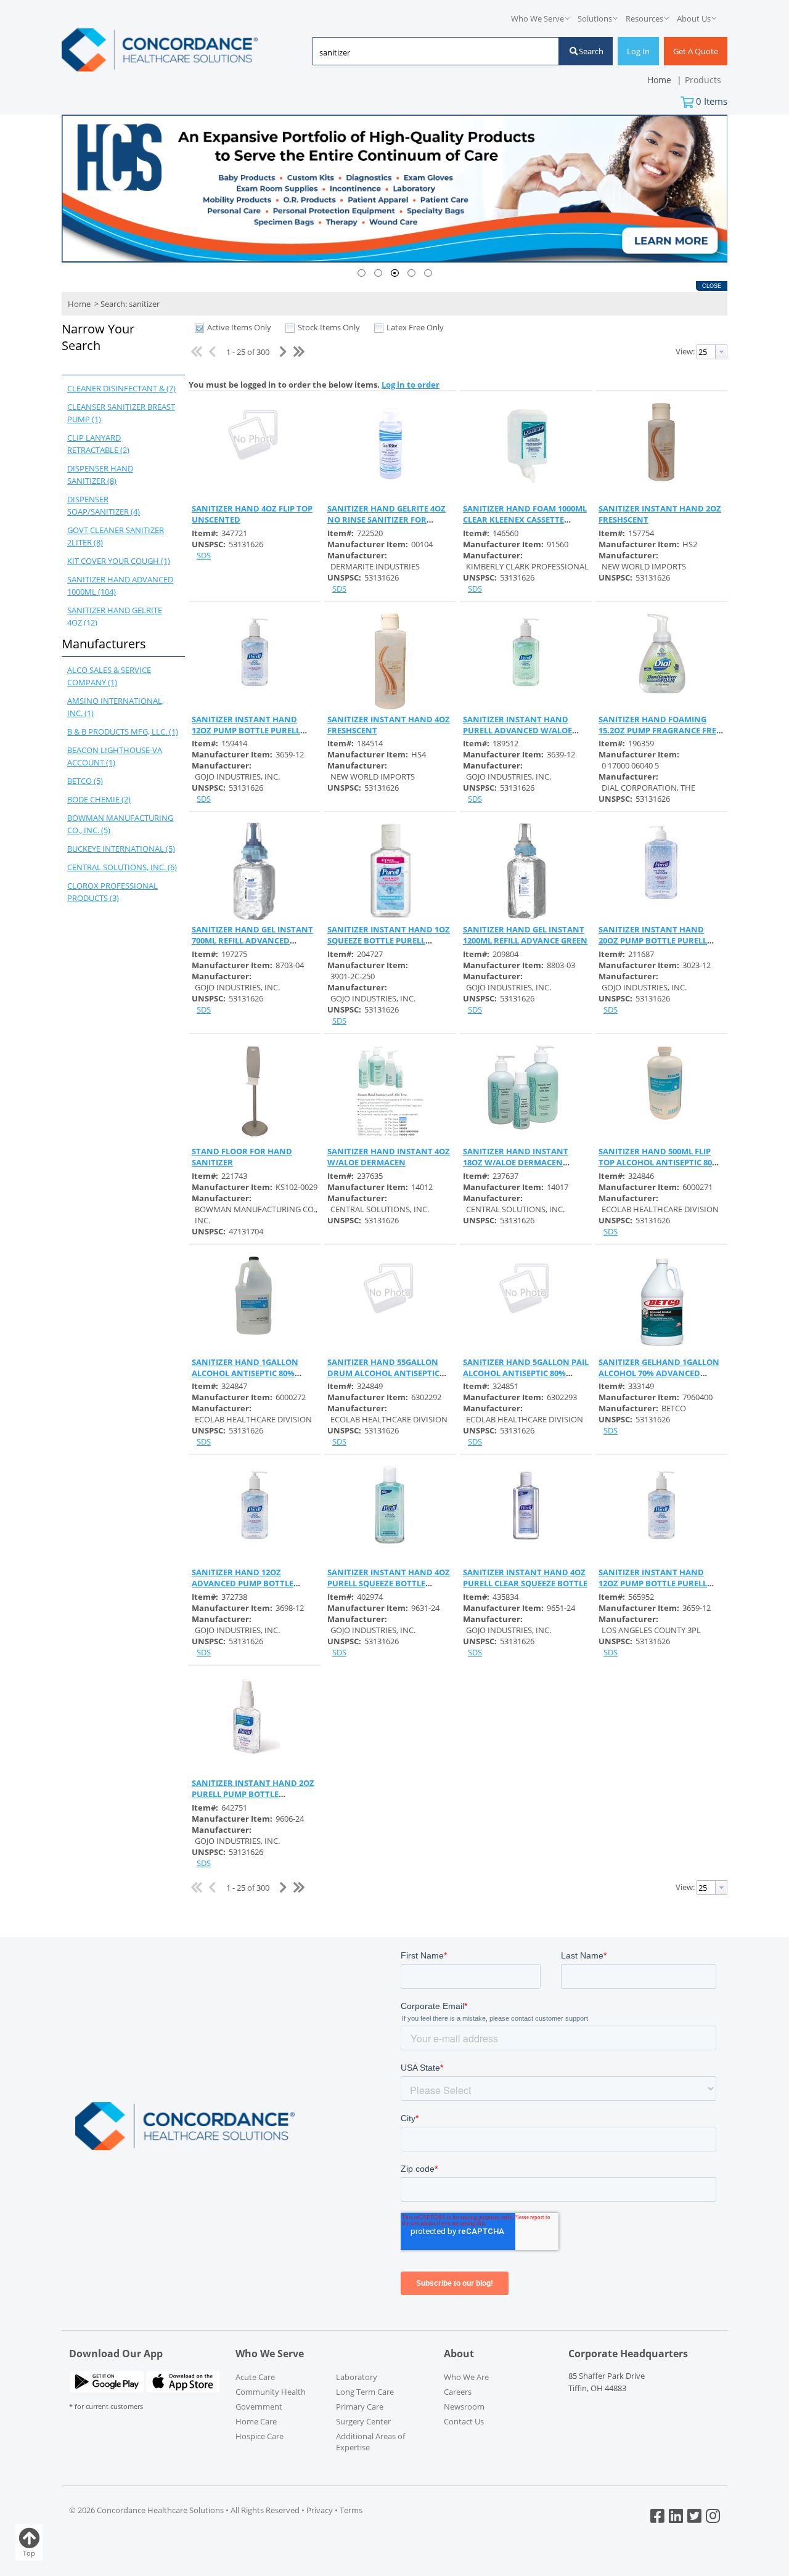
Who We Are (466, 2377)
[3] (395, 273)
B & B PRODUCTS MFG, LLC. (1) (123, 732)
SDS (204, 555)
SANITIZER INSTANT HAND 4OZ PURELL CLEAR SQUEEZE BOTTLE (525, 1578)
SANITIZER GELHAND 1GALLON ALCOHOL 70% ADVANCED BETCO (659, 1373)
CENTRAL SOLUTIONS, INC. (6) (122, 867)
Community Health (271, 2392)
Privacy (320, 2510)
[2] (378, 273)
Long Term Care (365, 2392)
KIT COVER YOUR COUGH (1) (119, 561)
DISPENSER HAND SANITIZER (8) (100, 475)
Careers (458, 2392)
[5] (428, 273)
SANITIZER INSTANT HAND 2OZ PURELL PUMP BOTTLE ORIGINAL (253, 1794)
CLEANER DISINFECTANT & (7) (121, 388)
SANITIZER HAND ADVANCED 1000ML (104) (120, 585)
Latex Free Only (415, 327)
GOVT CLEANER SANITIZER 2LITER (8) (116, 536)
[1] (362, 273)
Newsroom (464, 2407)
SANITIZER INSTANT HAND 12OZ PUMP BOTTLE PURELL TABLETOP (246, 730)
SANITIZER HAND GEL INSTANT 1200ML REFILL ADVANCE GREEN (525, 935)
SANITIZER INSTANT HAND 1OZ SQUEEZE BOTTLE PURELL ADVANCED (389, 940)
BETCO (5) (85, 781)
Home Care (256, 2421)
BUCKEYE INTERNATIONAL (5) (121, 849)
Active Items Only (239, 327)
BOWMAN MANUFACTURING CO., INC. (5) (120, 824)
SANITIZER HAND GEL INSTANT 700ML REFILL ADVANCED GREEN (252, 940)
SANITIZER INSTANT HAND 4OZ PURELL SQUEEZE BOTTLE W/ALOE (389, 1583)
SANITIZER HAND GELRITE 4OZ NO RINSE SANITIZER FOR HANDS (386, 520)
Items (712, 101)
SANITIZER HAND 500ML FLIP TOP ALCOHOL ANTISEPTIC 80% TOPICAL (659, 1162)
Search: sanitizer (130, 304)
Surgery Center (363, 2421)
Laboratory (357, 2377)
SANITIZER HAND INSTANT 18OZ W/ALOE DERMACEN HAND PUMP (516, 1162)
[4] (411, 273)
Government (259, 2407)
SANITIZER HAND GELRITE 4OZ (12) (115, 616)
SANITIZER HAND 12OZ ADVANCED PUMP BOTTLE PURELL (243, 1583)
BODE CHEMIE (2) (99, 799)
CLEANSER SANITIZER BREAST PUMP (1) (121, 413)
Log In (638, 51)
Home (79, 304)
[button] (120, 346)
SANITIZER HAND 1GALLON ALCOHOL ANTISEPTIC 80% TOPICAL (245, 1373)
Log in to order (411, 385)
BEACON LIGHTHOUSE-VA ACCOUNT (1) (115, 756)
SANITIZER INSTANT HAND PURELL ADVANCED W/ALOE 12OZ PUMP (517, 730)
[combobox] (436, 52)
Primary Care (360, 2407)
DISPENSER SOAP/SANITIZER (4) (104, 505)
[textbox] (430, 52)
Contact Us (464, 2421)
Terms (351, 2510)
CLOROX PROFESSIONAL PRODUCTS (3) (112, 892)
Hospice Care (260, 2436)
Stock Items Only (329, 327)
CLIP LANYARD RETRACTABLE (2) (98, 444)
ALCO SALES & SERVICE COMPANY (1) (109, 676)
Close (712, 286)
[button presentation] (721, 352)
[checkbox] (200, 328)
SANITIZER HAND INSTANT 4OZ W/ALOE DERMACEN (389, 1157)
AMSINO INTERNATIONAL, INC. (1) (116, 707)
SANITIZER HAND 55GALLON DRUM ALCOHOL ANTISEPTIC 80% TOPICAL (383, 1373)
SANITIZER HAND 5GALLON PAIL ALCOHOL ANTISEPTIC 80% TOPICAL (526, 1373)
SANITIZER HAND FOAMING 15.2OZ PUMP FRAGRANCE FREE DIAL (660, 730)
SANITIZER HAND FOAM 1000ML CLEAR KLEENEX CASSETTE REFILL (525, 520)
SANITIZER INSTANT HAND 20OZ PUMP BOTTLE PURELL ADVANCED (653, 940)
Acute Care (255, 2377)
